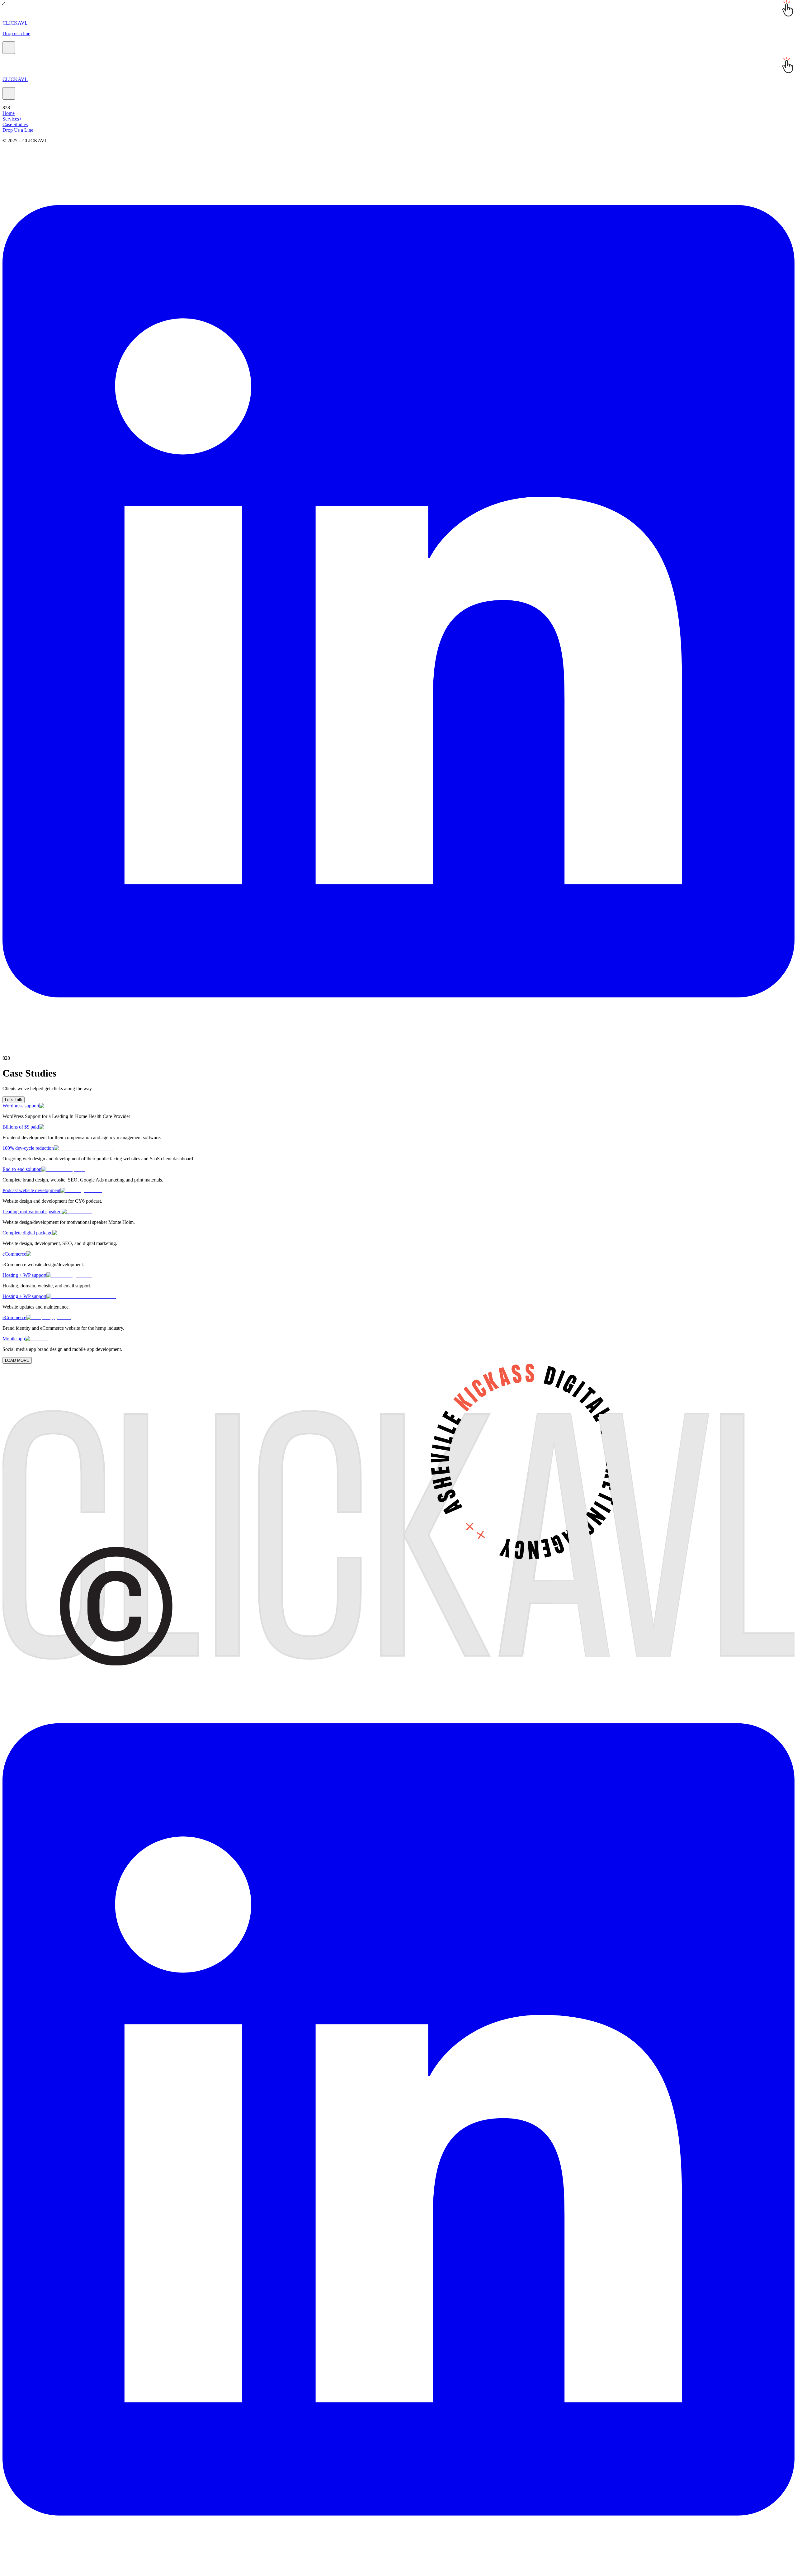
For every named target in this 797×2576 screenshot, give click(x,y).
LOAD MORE (17, 1360)
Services (12, 119)
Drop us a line (16, 33)
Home (9, 113)
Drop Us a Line (18, 130)
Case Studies (15, 124)
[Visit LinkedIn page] (398, 1052)
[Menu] (9, 48)
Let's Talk (14, 1100)
